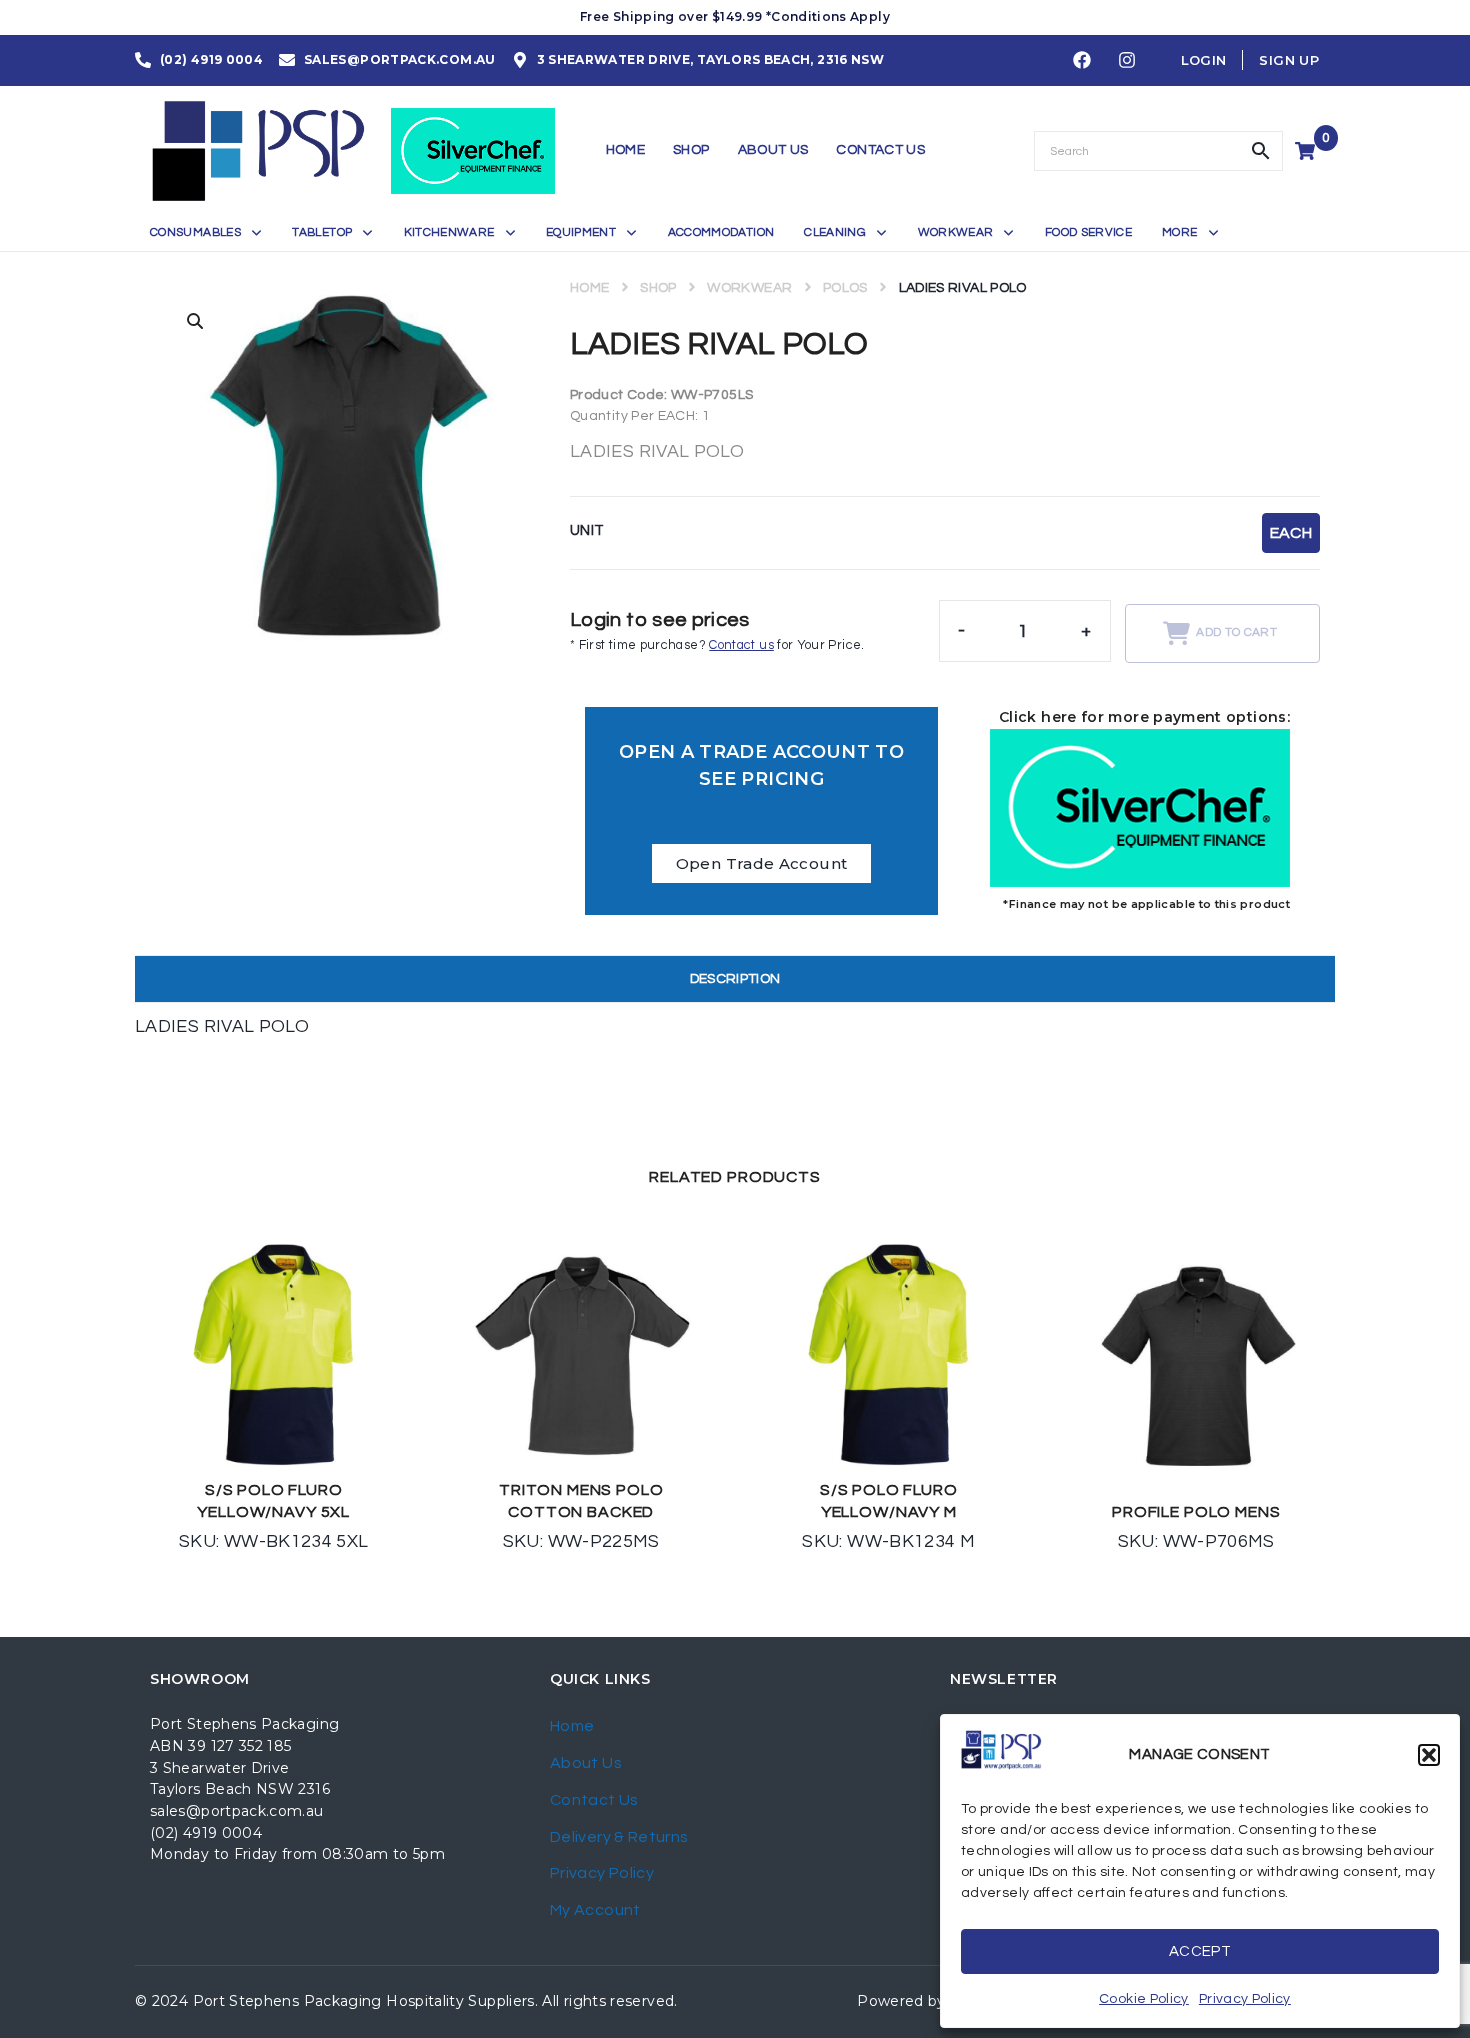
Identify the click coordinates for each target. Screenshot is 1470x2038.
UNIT (587, 530)
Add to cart (1236, 632)
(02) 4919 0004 (206, 1833)
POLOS (845, 288)
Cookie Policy (1144, 1999)
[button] (1429, 1755)
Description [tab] (735, 979)
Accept (1200, 1951)
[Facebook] (1082, 61)
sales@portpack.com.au (237, 1811)
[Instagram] (1127, 61)
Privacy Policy (1245, 1999)
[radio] (1291, 533)
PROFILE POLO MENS (1196, 1512)
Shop (658, 288)
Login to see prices (660, 620)
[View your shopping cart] (1307, 151)
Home (589, 288)
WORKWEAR (749, 288)
